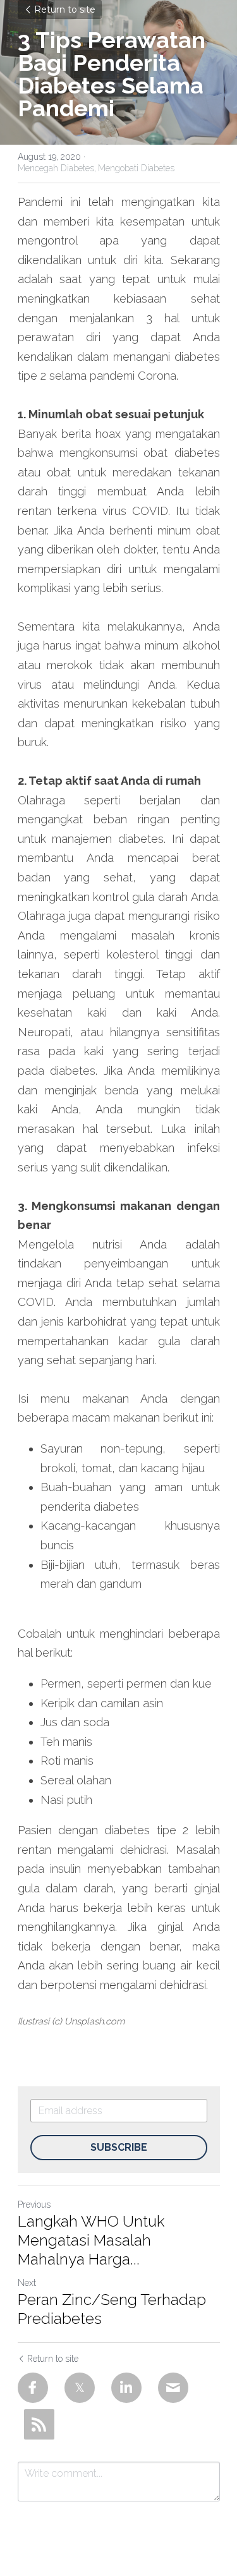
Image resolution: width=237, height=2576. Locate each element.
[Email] (173, 2388)
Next (27, 2283)
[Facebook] (33, 2388)
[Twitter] (80, 2388)
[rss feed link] (39, 2424)
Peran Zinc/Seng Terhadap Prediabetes (112, 2309)
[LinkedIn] (126, 2388)
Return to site (65, 9)
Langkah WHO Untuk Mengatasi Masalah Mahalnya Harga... (91, 2240)
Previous (34, 2204)
